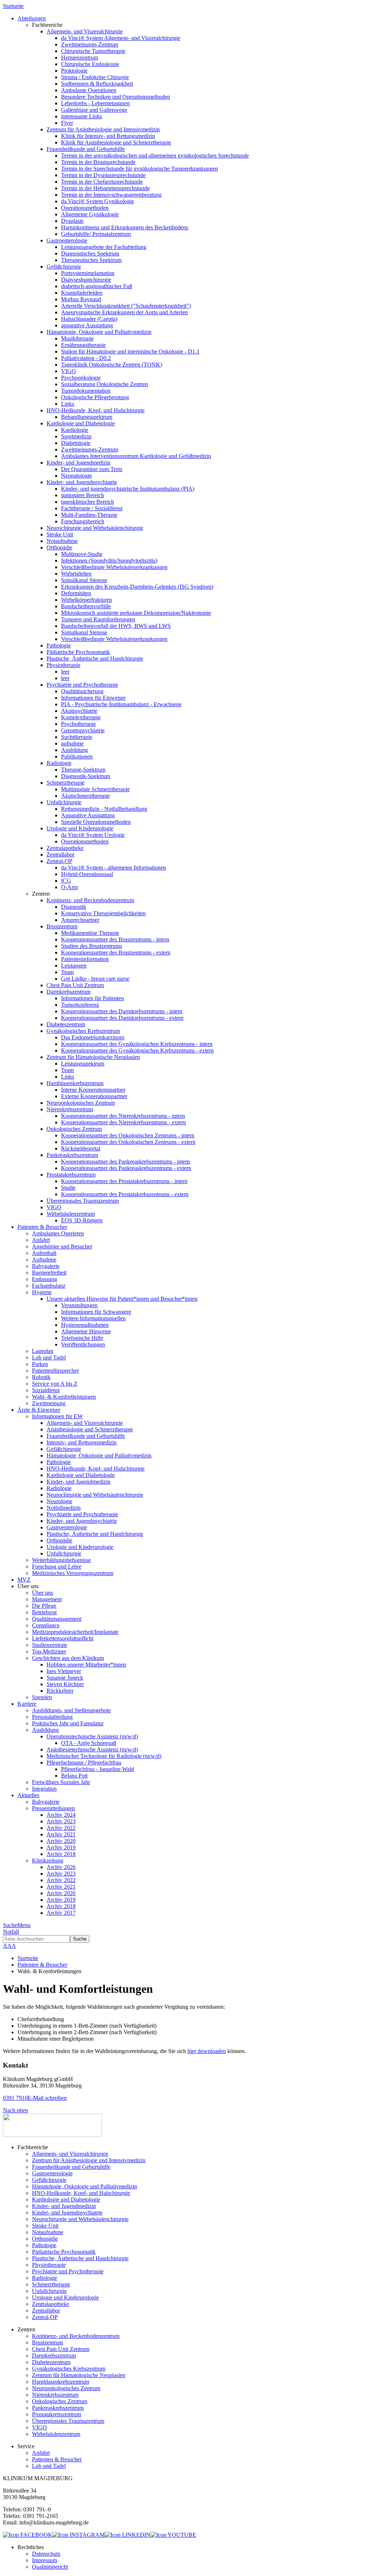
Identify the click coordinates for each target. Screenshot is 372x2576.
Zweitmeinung (49, 1403)
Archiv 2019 (61, 1847)
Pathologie (59, 645)
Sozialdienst (46, 1390)
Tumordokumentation (86, 391)
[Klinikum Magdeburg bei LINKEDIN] (128, 2535)
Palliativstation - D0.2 (86, 358)
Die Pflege (44, 1606)
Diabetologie (76, 443)
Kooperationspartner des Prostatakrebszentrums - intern (124, 1181)
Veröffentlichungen (83, 1344)
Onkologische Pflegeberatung (95, 397)
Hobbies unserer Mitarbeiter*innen (86, 1665)
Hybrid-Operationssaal (87, 874)
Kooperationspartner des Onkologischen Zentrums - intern (128, 1135)
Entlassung (45, 1279)
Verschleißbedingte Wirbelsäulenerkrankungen (114, 567)
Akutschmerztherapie (85, 796)
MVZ (24, 1580)
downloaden (212, 2051)
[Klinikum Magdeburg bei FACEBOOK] (28, 2535)
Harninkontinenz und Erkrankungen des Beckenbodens (125, 227)
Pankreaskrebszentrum (72, 1155)
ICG (66, 881)
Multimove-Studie (82, 554)
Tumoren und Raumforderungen (98, 619)
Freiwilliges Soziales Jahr (61, 1782)
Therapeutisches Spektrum (91, 260)
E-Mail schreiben (47, 2098)
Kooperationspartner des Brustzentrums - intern (115, 939)
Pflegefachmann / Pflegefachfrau (84, 1763)
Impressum (45, 2560)
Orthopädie (59, 547)
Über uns (43, 1593)
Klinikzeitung (48, 1861)
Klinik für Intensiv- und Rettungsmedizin (108, 136)
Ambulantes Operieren (58, 1233)
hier (193, 2051)
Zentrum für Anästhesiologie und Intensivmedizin (103, 129)
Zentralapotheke (65, 848)
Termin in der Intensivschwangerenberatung (111, 195)
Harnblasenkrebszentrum (75, 1083)
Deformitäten (76, 593)
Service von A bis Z (55, 1384)
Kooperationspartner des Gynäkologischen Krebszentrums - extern (137, 1050)
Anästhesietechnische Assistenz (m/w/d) (92, 1749)
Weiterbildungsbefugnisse (61, 1560)
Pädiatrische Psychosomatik (78, 652)
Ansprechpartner (80, 920)
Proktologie (74, 71)
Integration (44, 1789)
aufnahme (72, 743)
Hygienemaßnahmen (85, 1325)
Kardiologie (75, 430)
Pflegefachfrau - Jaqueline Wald (98, 1769)
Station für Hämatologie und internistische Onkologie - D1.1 (130, 351)
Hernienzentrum (80, 58)
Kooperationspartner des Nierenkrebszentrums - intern (123, 1116)
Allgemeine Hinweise (86, 1331)
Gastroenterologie (67, 240)
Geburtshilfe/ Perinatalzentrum (96, 234)
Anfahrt (41, 1240)
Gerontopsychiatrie (83, 730)
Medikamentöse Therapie (90, 933)
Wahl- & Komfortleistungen (64, 1397)
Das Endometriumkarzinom (93, 1037)
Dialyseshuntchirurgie (86, 280)
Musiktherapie (77, 338)
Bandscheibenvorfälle (86, 606)
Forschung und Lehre (57, 1567)
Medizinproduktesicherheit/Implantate (75, 1632)
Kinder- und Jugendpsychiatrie (82, 482)
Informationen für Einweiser (93, 698)
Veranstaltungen (79, 1305)
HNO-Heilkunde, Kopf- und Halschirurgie (96, 410)
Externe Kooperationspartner (94, 1096)
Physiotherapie (63, 665)
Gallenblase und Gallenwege (94, 110)
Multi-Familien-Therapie (89, 515)
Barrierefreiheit (49, 1273)
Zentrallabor (60, 854)
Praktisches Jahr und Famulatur (68, 1723)
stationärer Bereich (82, 495)
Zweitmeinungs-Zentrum (90, 44)
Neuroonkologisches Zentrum (81, 1103)
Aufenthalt (44, 1253)
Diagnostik (74, 907)
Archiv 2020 (61, 1841)
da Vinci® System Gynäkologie (98, 201)
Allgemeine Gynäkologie (90, 214)
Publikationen (77, 757)
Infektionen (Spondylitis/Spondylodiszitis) (109, 561)
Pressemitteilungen (53, 1808)
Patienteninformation (85, 959)
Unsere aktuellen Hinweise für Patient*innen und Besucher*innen (122, 1299)
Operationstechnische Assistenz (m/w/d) (92, 1736)
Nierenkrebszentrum (70, 1109)
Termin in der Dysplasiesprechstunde (103, 175)
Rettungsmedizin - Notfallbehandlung (104, 809)
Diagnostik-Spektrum (86, 776)
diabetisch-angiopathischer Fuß (97, 286)
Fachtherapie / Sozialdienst (92, 508)
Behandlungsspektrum (87, 417)
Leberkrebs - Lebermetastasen (95, 103)
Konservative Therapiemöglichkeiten (103, 913)
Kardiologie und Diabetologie (81, 423)
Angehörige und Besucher (62, 1246)
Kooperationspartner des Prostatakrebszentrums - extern (125, 1194)
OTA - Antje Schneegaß (89, 1743)
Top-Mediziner (49, 1651)
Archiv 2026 (61, 1867)
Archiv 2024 (61, 1815)
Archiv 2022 (61, 1828)
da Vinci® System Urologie (93, 835)
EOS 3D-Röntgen (82, 1220)
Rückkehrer (60, 1691)
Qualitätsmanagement (57, 1619)
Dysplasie (72, 221)
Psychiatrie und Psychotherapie (82, 685)
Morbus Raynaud (81, 299)
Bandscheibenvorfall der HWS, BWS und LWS (116, 626)
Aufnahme (44, 1260)
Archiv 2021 (61, 1834)
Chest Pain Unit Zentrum (75, 985)
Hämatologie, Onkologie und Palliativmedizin (99, 332)
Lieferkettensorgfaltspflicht (63, 1638)
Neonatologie (76, 476)
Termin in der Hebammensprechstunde (105, 188)
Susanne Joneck (65, 1678)
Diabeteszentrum (66, 1024)
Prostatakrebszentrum (71, 1175)
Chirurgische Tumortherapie (93, 51)
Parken (40, 1364)
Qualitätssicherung (82, 691)
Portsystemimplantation (88, 273)
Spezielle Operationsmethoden (96, 822)
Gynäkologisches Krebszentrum (83, 1031)
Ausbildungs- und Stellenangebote (71, 1710)
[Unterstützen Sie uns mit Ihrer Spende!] (52, 2135)
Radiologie (59, 763)
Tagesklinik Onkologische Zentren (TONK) (112, 365)
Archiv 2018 (61, 1854)
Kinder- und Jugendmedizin (78, 463)
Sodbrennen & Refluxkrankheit (97, 84)
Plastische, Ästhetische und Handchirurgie (95, 659)
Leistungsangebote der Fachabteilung (104, 247)
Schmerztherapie (66, 783)
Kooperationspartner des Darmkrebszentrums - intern (122, 1011)
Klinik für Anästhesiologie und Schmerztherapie (116, 142)
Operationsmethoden (85, 208)
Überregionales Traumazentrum (83, 1201)
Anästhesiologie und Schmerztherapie (90, 1429)
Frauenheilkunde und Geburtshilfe (86, 149)
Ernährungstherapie (83, 345)
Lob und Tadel (49, 1357)
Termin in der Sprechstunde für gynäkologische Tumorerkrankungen (139, 169)
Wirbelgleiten (76, 574)
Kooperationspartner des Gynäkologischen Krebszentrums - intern (137, 1044)
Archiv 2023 (61, 1821)
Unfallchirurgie (64, 802)
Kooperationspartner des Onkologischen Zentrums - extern (128, 1142)
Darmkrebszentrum (68, 992)
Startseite (13, 6)
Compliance (46, 1625)
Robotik (41, 1377)
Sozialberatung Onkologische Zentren (104, 384)
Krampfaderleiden (82, 293)
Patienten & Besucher (42, 1965)
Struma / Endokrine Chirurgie (95, 77)
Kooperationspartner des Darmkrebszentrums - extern (122, 1018)
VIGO (68, 371)
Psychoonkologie (81, 378)
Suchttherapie (77, 737)
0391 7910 (15, 2098)
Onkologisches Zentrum (74, 1129)
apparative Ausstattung (87, 325)
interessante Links (82, 116)
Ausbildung (74, 750)
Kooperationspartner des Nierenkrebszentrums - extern (124, 1122)
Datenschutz (46, 2554)
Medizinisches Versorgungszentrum (73, 1573)
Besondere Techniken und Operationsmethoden (116, 97)
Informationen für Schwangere (96, 1312)
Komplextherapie (81, 717)
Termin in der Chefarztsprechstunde (102, 182)
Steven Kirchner (65, 1684)
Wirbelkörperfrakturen (86, 600)
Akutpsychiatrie (79, 711)
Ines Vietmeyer (64, 1671)
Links (68, 404)
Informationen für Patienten (92, 998)
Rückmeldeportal (81, 1148)
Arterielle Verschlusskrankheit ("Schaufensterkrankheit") (126, 306)
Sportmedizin (76, 436)
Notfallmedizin (64, 1508)
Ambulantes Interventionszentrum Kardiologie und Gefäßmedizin (136, 456)
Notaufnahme (62, 541)
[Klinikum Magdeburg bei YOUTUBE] (173, 2535)
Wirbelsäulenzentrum (71, 1214)
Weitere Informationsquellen (93, 1318)
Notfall (11, 1932)
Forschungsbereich (83, 521)
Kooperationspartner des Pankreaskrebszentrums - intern (126, 1162)
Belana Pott (74, 1776)
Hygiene (42, 1292)
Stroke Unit (60, 534)
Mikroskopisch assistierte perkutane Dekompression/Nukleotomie (136, 613)
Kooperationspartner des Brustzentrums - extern (116, 952)
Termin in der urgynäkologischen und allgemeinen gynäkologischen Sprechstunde (155, 156)
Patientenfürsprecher (55, 1371)
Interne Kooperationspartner (93, 1090)
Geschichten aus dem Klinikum (68, 1658)
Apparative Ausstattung (88, 815)
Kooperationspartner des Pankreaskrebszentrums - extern (126, 1168)
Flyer (67, 123)
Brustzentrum (62, 926)
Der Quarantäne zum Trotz (92, 469)
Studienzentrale (50, 1645)
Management (47, 1599)
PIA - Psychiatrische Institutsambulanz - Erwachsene (121, 704)
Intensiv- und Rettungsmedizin (82, 1442)
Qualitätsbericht (50, 2567)
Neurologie (59, 1501)
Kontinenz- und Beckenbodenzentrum (90, 900)
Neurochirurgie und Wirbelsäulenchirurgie (95, 528)
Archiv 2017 (61, 1913)
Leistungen (74, 966)
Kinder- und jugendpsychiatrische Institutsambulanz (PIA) (128, 489)
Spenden (42, 1697)
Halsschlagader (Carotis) (89, 319)
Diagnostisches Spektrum (90, 253)
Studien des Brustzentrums (92, 946)
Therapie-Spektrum (83, 770)
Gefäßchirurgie (64, 267)
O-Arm (69, 887)
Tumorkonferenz (80, 1005)
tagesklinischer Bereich (88, 502)
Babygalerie (46, 1266)
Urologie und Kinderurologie (80, 828)
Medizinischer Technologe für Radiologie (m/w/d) (104, 1756)
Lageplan (43, 1351)
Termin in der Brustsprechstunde (98, 162)
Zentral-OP (59, 861)
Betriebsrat (44, 1612)
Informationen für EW (57, 1416)
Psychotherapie (78, 724)
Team (67, 972)
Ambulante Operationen (89, 90)
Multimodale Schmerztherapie (95, 789)
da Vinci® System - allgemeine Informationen (114, 868)
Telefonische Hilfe (82, 1338)
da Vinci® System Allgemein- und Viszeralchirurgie (121, 38)
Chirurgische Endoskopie (90, 64)
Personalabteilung (52, 1717)
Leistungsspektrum (83, 1064)
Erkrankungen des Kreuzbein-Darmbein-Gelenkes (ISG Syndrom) (137, 587)
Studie (68, 1188)
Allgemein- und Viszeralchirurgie (85, 31)
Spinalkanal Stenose (84, 580)
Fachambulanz (49, 1286)
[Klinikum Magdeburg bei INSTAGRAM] (78, 2535)
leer (65, 672)
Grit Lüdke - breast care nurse (95, 979)
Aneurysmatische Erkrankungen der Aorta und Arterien (124, 312)
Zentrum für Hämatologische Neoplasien (93, 1057)
